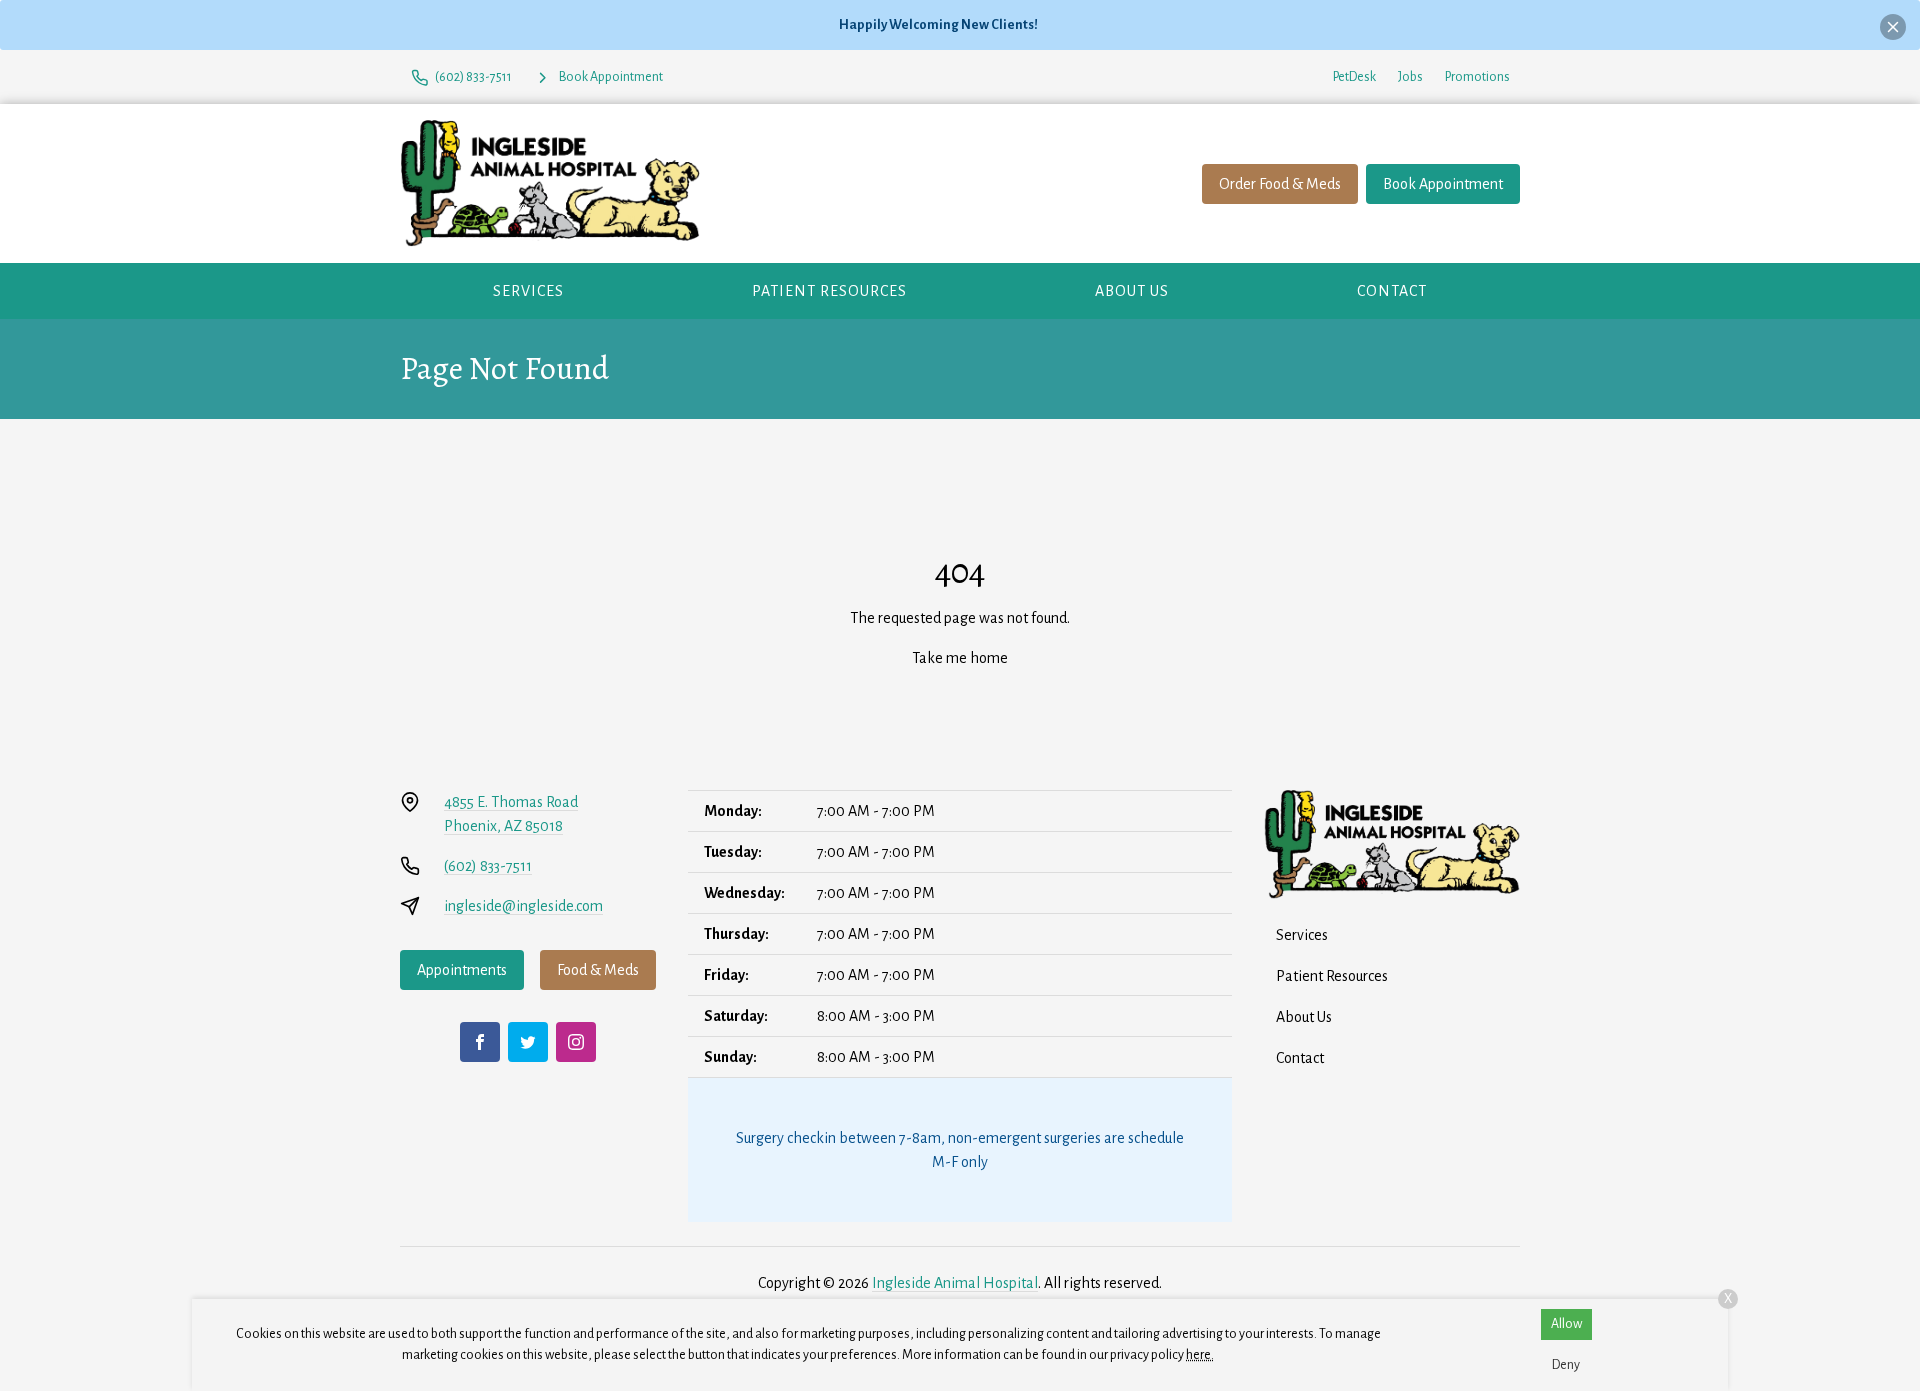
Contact (1392, 291)
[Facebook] (480, 1042)
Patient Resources (829, 291)
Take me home (960, 658)
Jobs (1410, 77)
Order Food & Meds (1280, 184)
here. (1200, 1355)
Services (528, 291)
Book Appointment (1443, 184)
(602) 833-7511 (488, 866)
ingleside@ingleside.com (523, 906)
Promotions (1477, 77)
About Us (1132, 291)
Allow (1566, 1324)
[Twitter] (528, 1042)
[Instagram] (576, 1042)
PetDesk (1354, 77)
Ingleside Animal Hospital (955, 1283)
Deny (1566, 1365)
